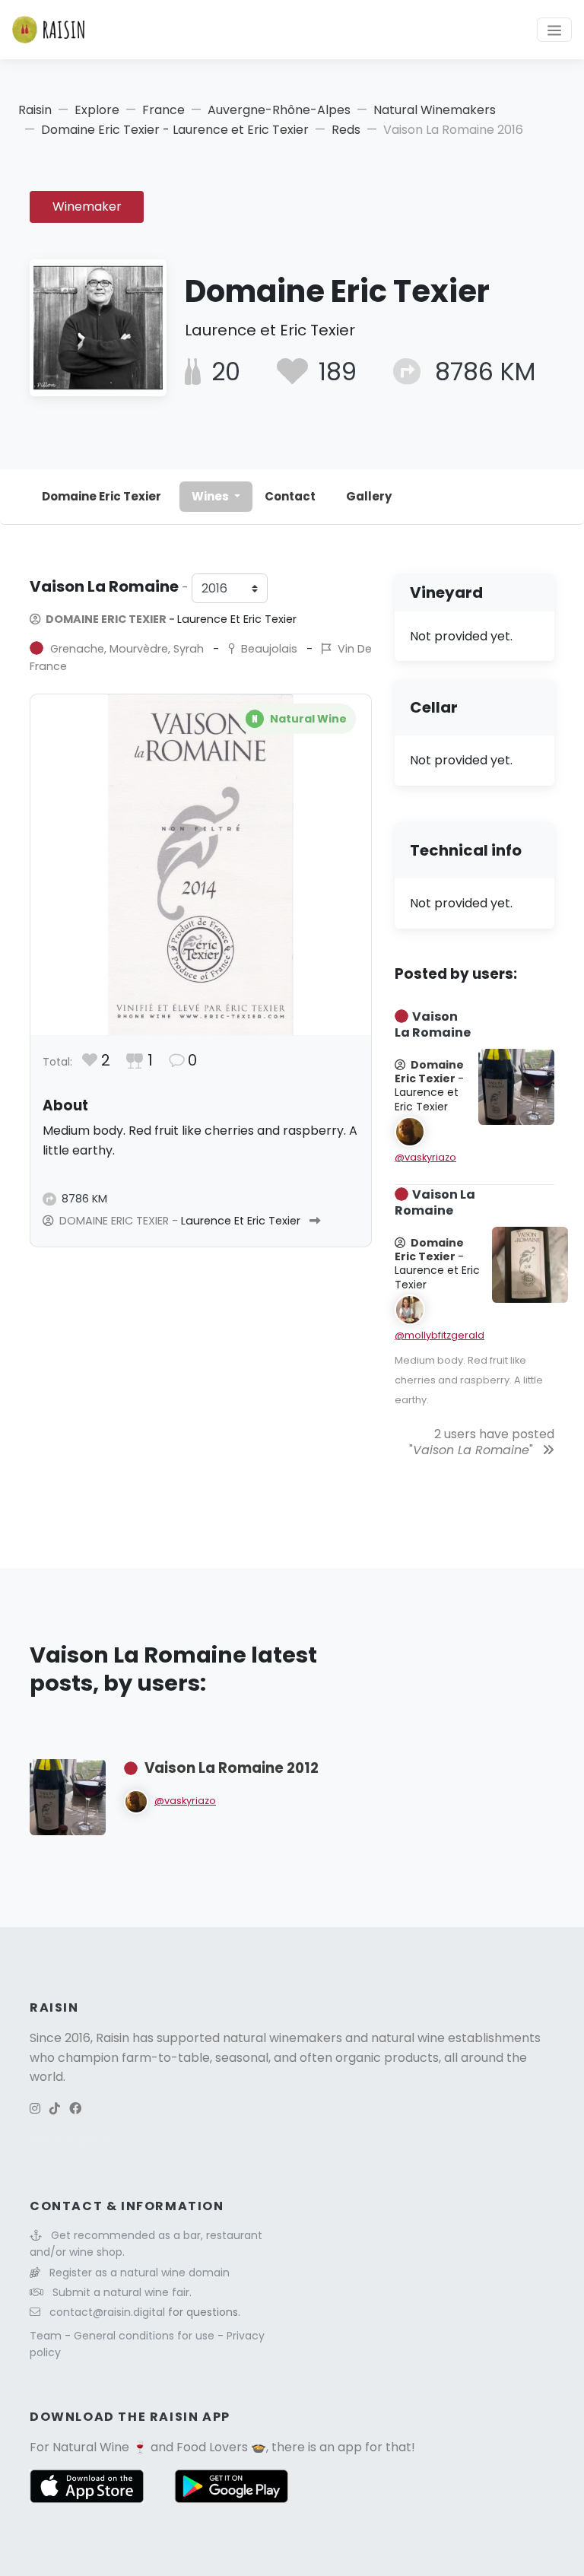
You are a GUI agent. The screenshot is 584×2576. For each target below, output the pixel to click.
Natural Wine (91, 2447)
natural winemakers (282, 2038)
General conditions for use (146, 2336)
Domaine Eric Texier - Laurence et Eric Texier (175, 130)
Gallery (369, 496)
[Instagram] (35, 2109)
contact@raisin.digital (107, 2312)
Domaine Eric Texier (102, 496)
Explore (97, 110)
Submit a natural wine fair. (122, 2292)
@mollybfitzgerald (440, 1335)
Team (47, 2336)
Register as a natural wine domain (140, 2273)
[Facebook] (75, 2109)
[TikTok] (55, 2109)
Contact (290, 496)
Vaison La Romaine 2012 (232, 1768)
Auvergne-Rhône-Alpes (279, 110)
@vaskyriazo (425, 1157)
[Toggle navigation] (554, 30)
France (163, 110)
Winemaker (87, 206)
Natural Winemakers (435, 110)
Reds (346, 130)
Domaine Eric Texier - (170, 619)
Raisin (35, 110)
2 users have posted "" (482, 1442)
